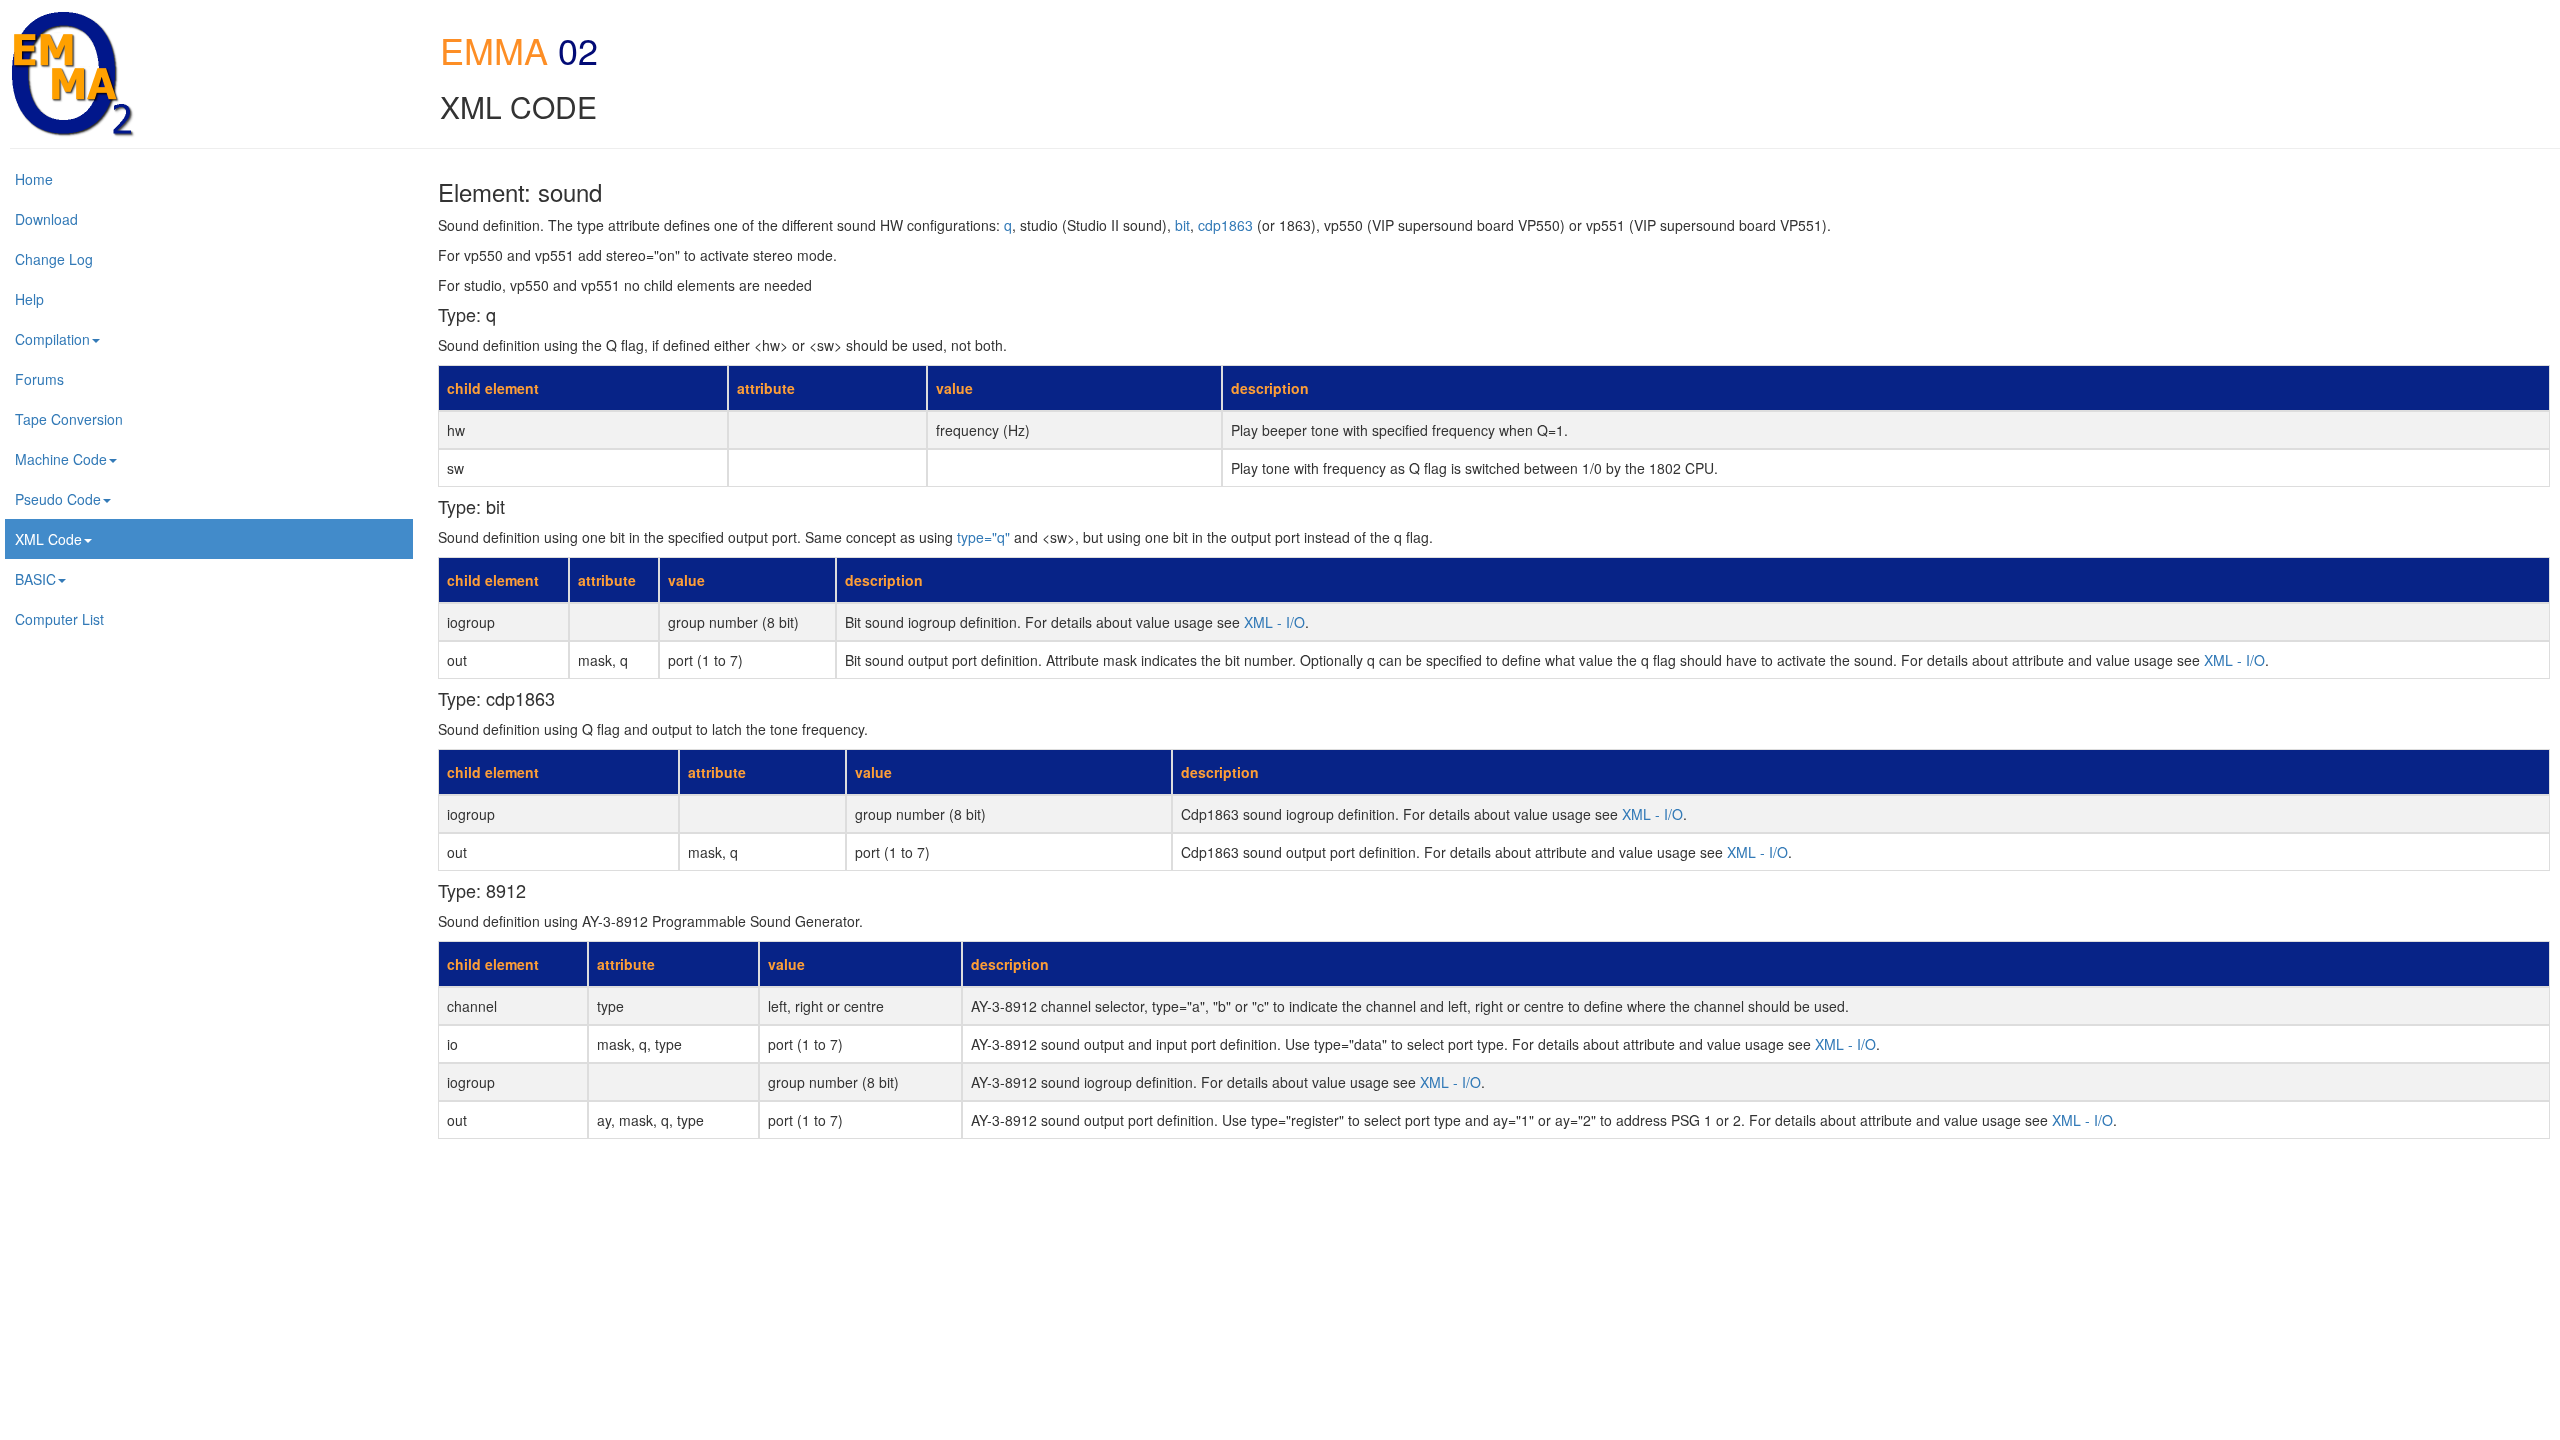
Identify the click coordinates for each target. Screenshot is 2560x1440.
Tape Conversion (69, 419)
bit (1182, 225)
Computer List (59, 619)
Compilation (52, 339)
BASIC (35, 579)
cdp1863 (1225, 225)
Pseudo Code (58, 499)
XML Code (48, 539)
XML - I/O (1274, 622)
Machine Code (61, 459)
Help (29, 299)
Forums (39, 379)
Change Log (54, 259)
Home (34, 179)
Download (46, 219)
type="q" (983, 537)
